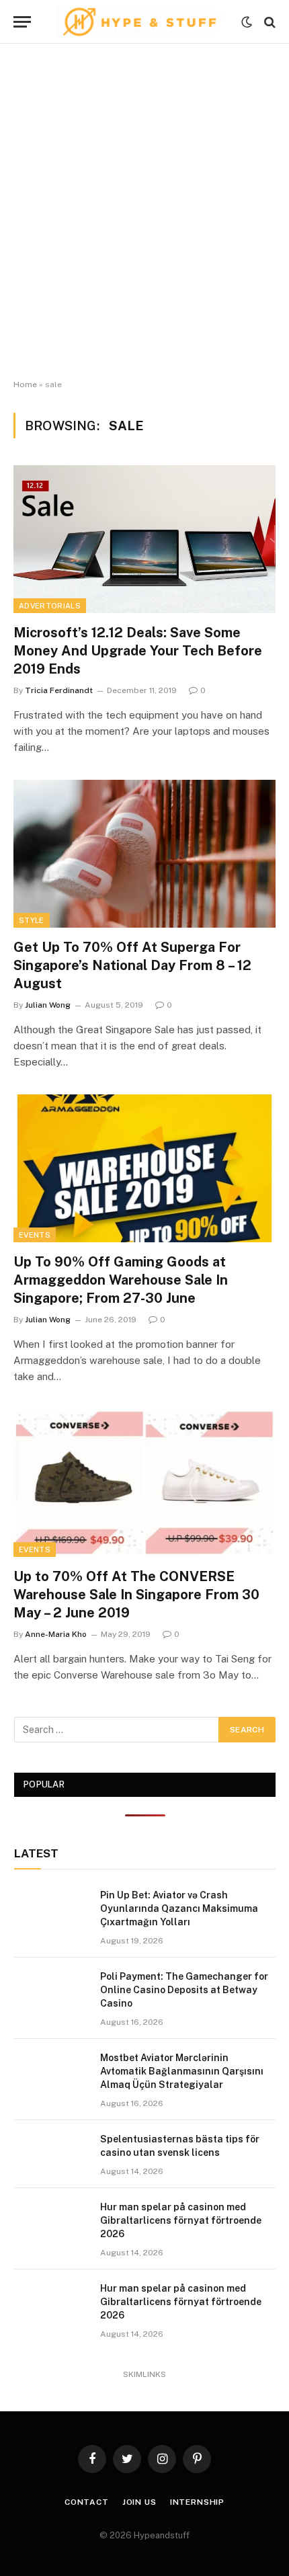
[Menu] (22, 22)
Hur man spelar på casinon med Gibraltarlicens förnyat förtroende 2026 (181, 2220)
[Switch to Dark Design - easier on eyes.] (247, 22)
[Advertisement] (144, 212)
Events (35, 1235)
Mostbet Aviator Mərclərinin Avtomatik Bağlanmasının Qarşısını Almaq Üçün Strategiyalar (182, 2071)
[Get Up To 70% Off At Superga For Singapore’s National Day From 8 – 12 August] (144, 853)
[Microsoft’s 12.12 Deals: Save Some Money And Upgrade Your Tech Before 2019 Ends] (144, 539)
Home (25, 385)
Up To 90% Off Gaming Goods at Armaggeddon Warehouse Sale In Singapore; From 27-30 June (121, 1280)
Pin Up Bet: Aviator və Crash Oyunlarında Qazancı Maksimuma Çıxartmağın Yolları (179, 1908)
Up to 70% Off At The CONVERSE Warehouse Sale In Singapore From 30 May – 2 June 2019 (136, 1595)
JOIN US (139, 2502)
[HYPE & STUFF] (139, 22)
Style (32, 920)
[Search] (269, 22)
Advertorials (50, 606)
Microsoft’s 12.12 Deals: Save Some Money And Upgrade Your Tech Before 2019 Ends (138, 651)
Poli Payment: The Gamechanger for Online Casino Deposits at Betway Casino (184, 1990)
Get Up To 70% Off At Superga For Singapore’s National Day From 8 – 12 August (132, 965)
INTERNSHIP (197, 2502)
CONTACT (87, 2502)
